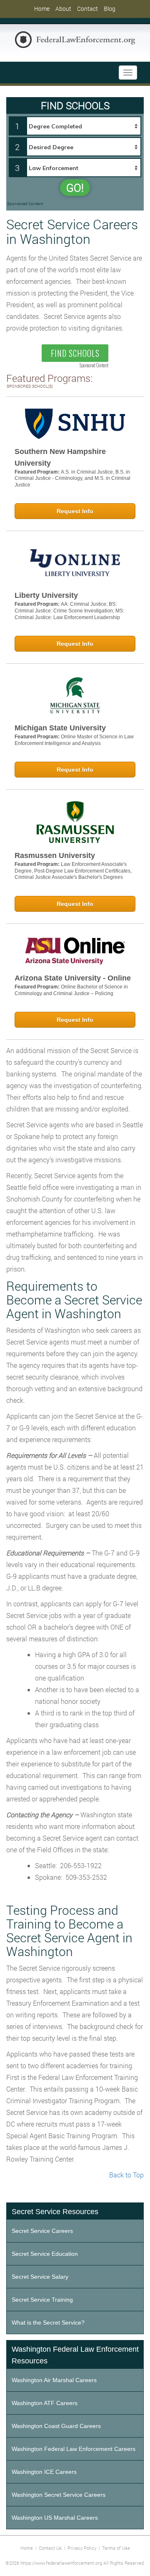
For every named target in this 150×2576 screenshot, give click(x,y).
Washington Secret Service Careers (59, 2495)
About (63, 9)
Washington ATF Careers (45, 2403)
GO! (75, 188)
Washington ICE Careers (44, 2472)
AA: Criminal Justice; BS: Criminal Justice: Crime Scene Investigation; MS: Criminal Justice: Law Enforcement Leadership (69, 611)
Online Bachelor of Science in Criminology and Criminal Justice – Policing (71, 990)
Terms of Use (116, 2548)
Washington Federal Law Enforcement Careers (74, 2449)
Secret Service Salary (40, 2277)
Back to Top (126, 2175)
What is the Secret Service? (48, 2323)
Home (42, 9)
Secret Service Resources (55, 2212)
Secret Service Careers (42, 2231)
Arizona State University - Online (73, 978)
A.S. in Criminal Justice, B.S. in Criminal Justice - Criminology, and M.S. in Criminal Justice (72, 478)
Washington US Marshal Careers (55, 2518)
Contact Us (50, 2548)
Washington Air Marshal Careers (54, 2380)
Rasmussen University (55, 855)
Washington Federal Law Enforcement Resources (75, 2355)
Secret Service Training (42, 2300)
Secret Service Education (45, 2254)
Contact (87, 9)
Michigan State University (60, 728)
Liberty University (46, 595)
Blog (110, 9)
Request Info (75, 511)
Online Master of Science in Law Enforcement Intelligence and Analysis (74, 740)
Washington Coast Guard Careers (56, 2426)
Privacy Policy (82, 2548)
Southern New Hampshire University (60, 457)
